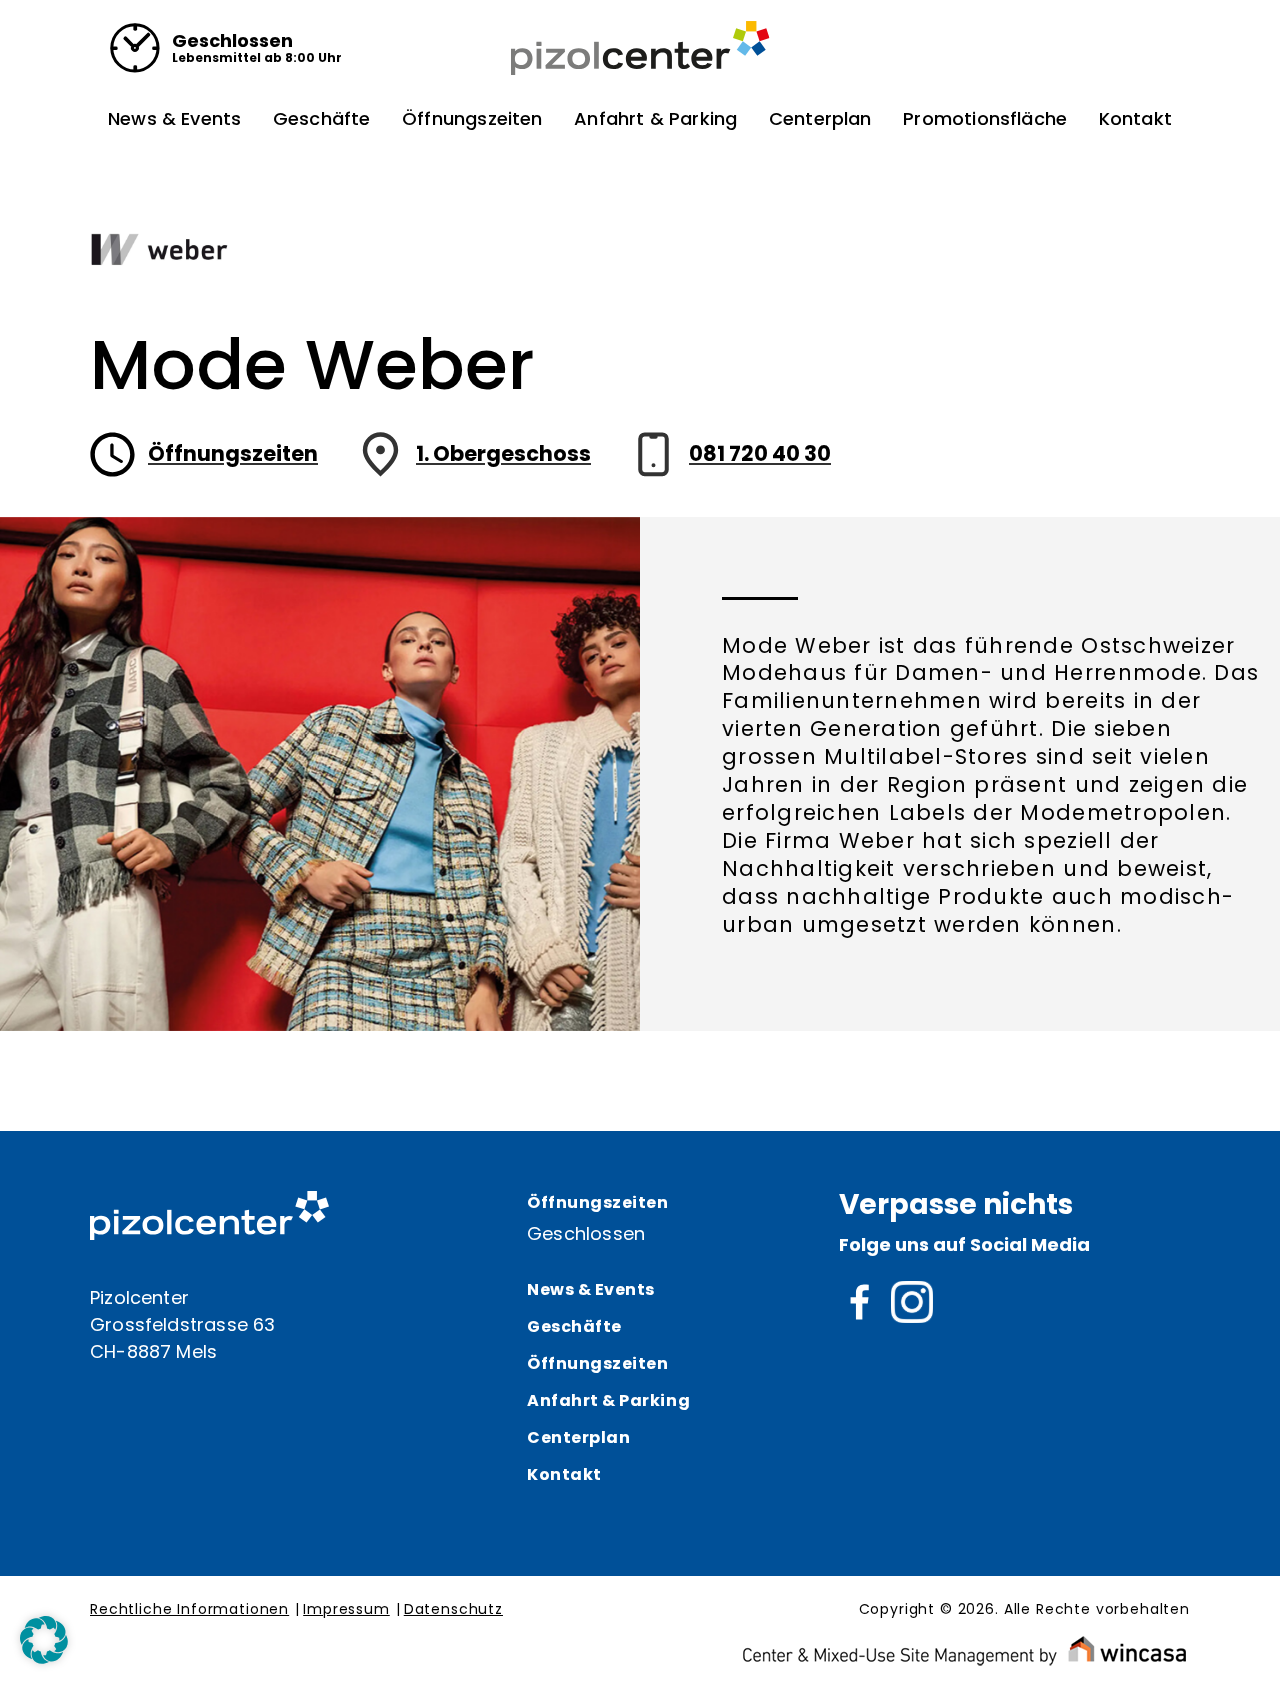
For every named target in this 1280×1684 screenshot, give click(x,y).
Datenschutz (453, 1610)
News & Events (174, 118)
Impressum (346, 1610)
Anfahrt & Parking (655, 118)
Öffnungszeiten (472, 118)
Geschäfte (322, 118)
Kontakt (1135, 118)
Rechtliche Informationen (189, 1610)
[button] (44, 1640)
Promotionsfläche (985, 118)
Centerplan (820, 118)
